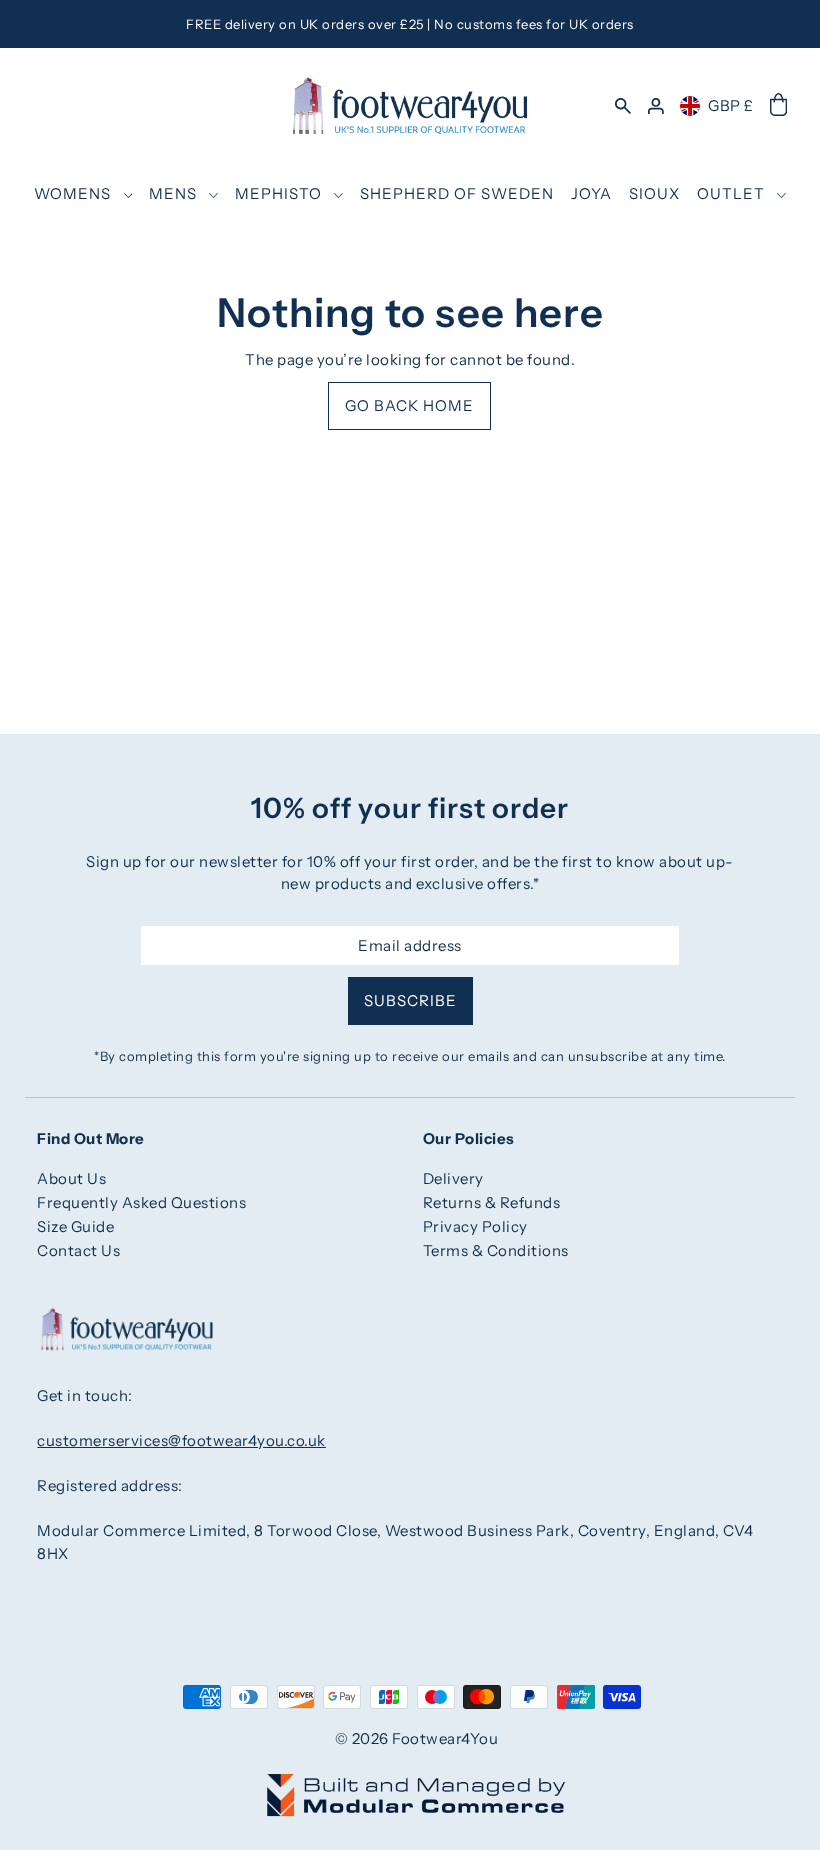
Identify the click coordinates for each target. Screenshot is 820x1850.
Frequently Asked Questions (141, 1202)
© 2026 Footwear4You (417, 1738)
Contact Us (78, 1250)
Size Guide (75, 1226)
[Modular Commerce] (416, 1783)
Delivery (453, 1178)
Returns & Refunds (492, 1202)
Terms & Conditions (496, 1250)
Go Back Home (409, 405)
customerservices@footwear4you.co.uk (181, 1440)
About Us (71, 1178)
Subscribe (410, 1000)
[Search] (623, 105)
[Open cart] (779, 106)
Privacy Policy (475, 1226)
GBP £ (731, 105)
